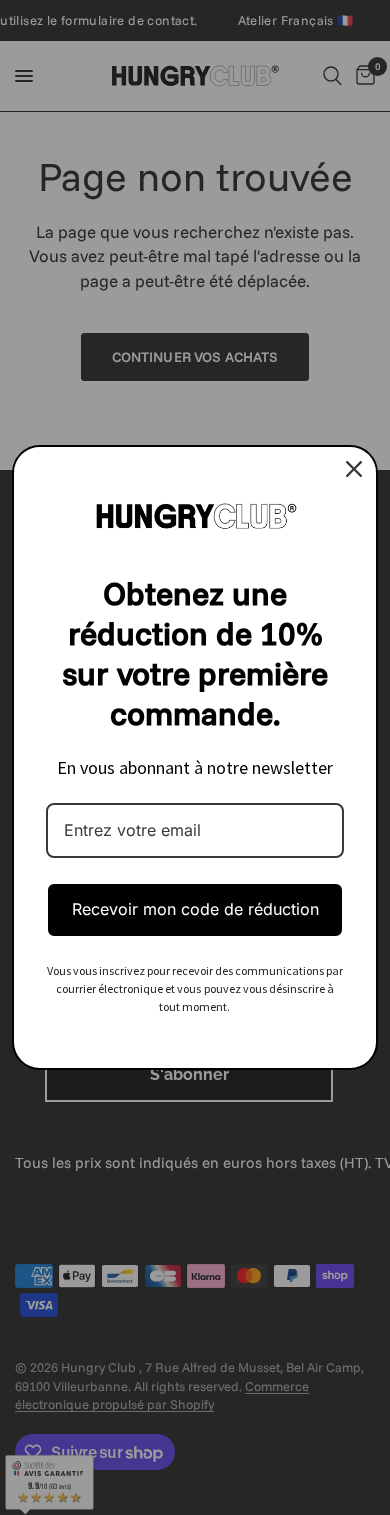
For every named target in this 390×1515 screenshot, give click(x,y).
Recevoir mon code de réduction (195, 909)
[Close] (354, 469)
